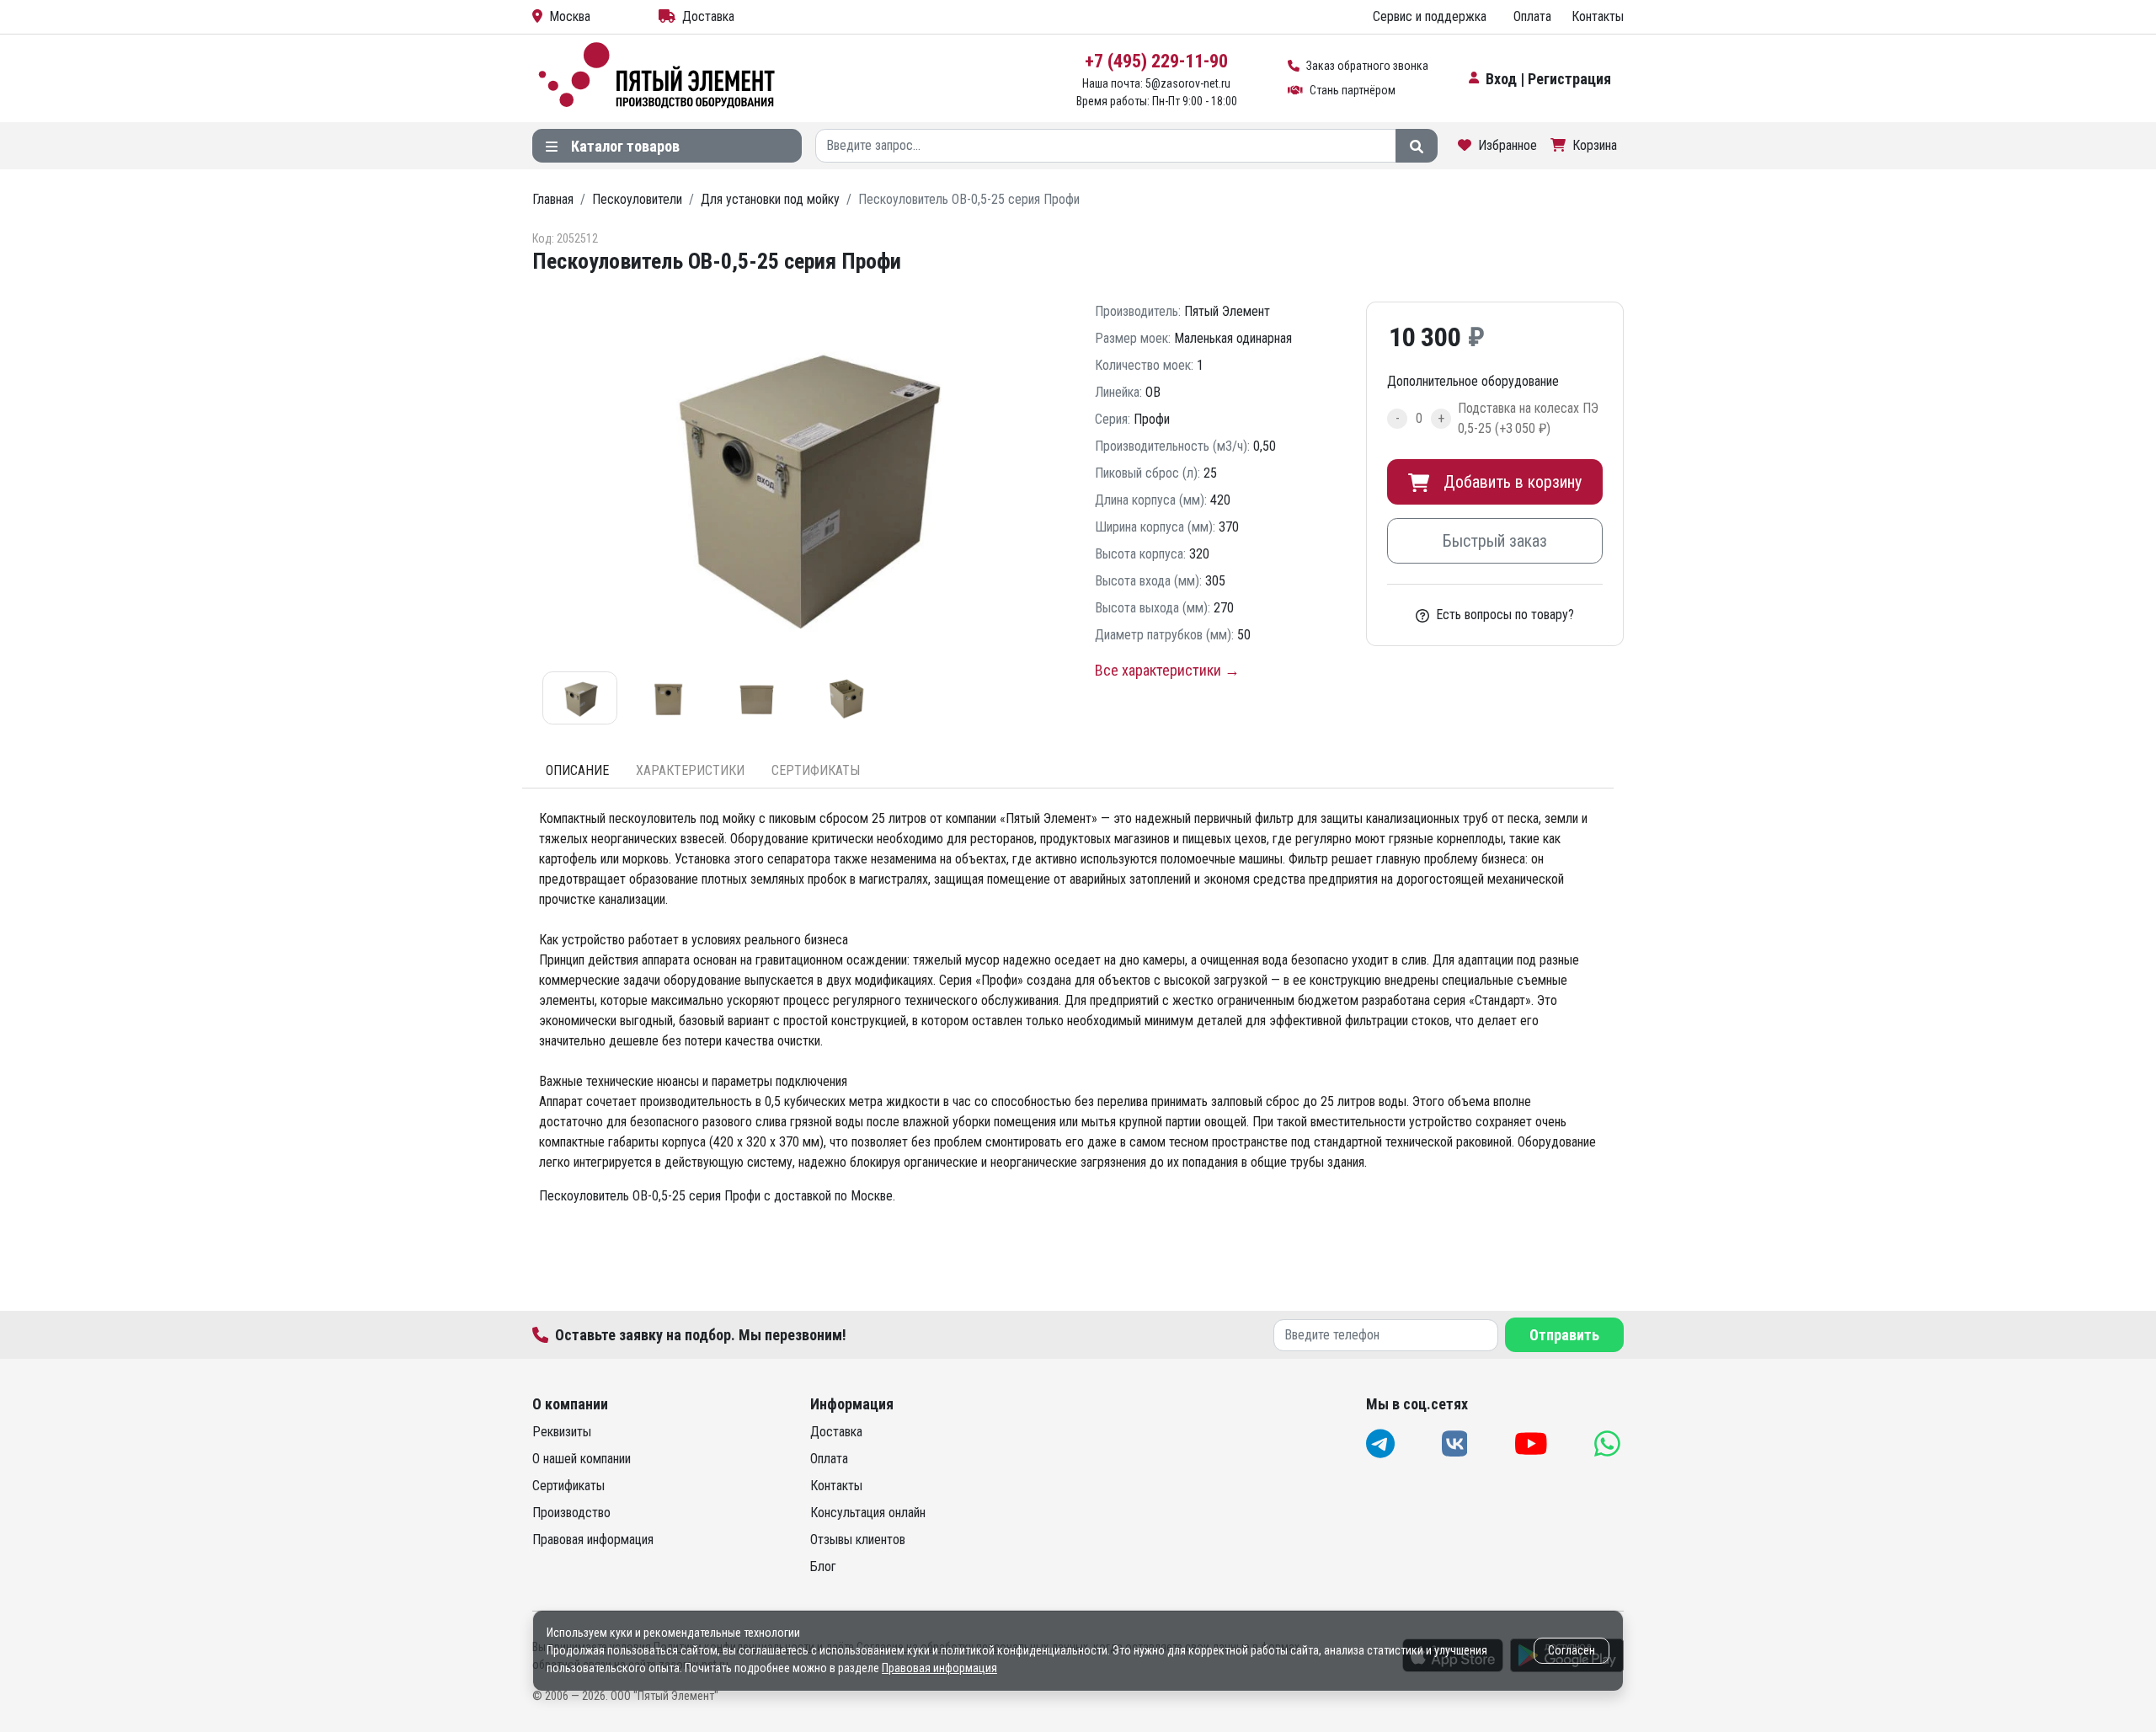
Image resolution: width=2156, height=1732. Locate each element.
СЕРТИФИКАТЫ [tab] (816, 770)
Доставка (708, 16)
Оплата (1532, 16)
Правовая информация (593, 1540)
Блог (823, 1566)
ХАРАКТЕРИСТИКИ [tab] (690, 770)
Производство (571, 1513)
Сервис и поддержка (1430, 16)
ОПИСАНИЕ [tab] (577, 770)
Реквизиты (562, 1432)
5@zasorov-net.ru (1188, 83)
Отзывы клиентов (858, 1540)
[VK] (1457, 1443)
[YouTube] (1533, 1443)
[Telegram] (1382, 1443)
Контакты (1598, 16)
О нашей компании (582, 1459)
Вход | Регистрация (1548, 79)
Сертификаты (568, 1486)
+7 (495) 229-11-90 (1156, 61)
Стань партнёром (1353, 90)
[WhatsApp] (1609, 1443)
